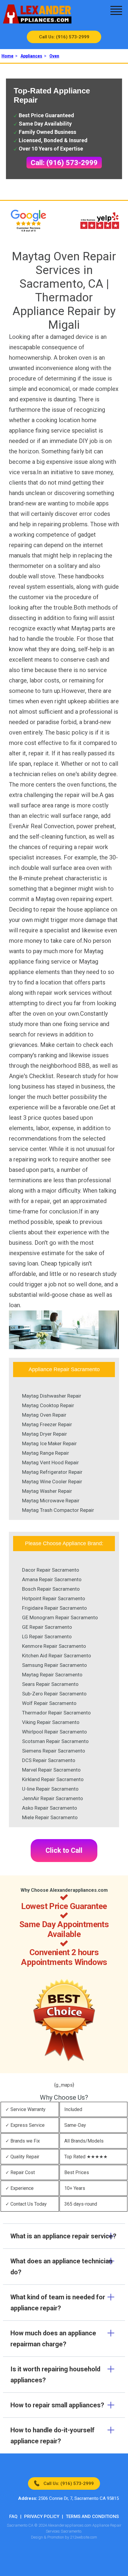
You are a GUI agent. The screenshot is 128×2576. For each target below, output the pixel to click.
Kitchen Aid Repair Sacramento (57, 1656)
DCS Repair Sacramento (49, 1760)
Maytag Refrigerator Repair (52, 1472)
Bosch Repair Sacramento (51, 1589)
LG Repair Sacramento (47, 1637)
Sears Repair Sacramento (50, 1684)
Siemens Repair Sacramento (54, 1751)
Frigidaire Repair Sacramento (54, 1608)
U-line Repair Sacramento (50, 1789)
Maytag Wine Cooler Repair (52, 1482)
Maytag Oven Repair (44, 1415)
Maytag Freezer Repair (47, 1424)
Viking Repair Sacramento (51, 1722)
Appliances (31, 56)
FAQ (13, 2517)
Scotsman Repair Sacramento (55, 1741)
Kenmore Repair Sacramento (54, 1646)
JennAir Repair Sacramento (53, 1798)
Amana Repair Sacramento (52, 1579)
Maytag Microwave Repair (51, 1501)
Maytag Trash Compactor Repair (58, 1510)
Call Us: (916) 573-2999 (64, 37)
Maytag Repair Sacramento (52, 1675)
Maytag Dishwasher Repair (52, 1396)
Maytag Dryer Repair (45, 1434)
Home (7, 56)
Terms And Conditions (92, 2517)
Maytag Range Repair (46, 1453)
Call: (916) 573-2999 (64, 163)
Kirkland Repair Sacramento (53, 1779)
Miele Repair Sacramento (50, 1817)
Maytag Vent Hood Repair (50, 1462)
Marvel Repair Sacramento (51, 1770)
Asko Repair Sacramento (50, 1808)
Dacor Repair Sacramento (51, 1570)
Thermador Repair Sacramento (56, 1713)
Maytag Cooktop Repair (48, 1405)
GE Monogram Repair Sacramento (60, 1617)
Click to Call (64, 1851)
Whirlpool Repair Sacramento (54, 1732)
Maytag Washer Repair (47, 1491)
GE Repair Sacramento (47, 1627)
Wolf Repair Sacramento (49, 1703)
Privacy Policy (42, 2517)
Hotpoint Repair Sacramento (54, 1598)
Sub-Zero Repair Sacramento (54, 1694)
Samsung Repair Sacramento (54, 1665)
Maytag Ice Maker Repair (49, 1443)
